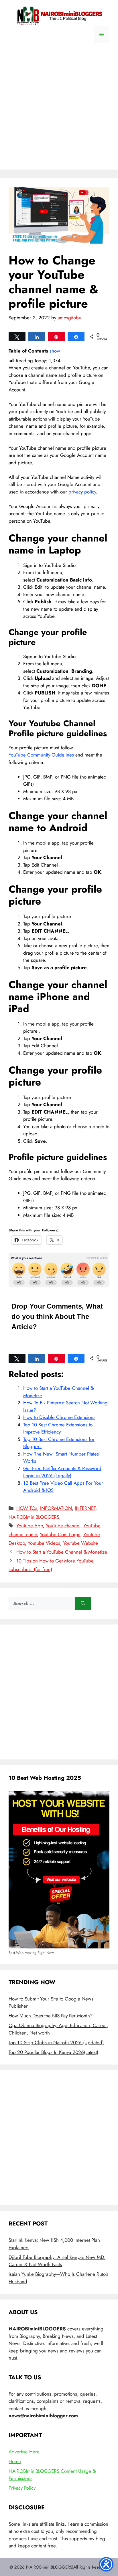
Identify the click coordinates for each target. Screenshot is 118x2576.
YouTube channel (63, 1526)
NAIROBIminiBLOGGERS (34, 1517)
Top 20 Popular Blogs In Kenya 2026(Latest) (53, 2052)
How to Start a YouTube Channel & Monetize (62, 1552)
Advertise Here (24, 2452)
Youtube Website (80, 1543)
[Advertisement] (59, 111)
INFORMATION (56, 1508)
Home (15, 2461)
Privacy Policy (22, 2488)
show (55, 351)
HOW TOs (27, 1508)
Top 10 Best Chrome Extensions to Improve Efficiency (58, 1428)
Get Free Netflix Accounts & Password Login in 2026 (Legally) (62, 1472)
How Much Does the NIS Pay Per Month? (51, 2016)
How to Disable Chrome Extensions (59, 1417)
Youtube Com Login (60, 1534)
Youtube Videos (44, 1543)
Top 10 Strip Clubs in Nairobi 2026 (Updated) (56, 2043)
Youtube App (30, 1526)
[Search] (83, 1604)
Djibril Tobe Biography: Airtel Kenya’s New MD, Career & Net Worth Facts (57, 2261)
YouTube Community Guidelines (41, 755)
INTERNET (85, 1508)
